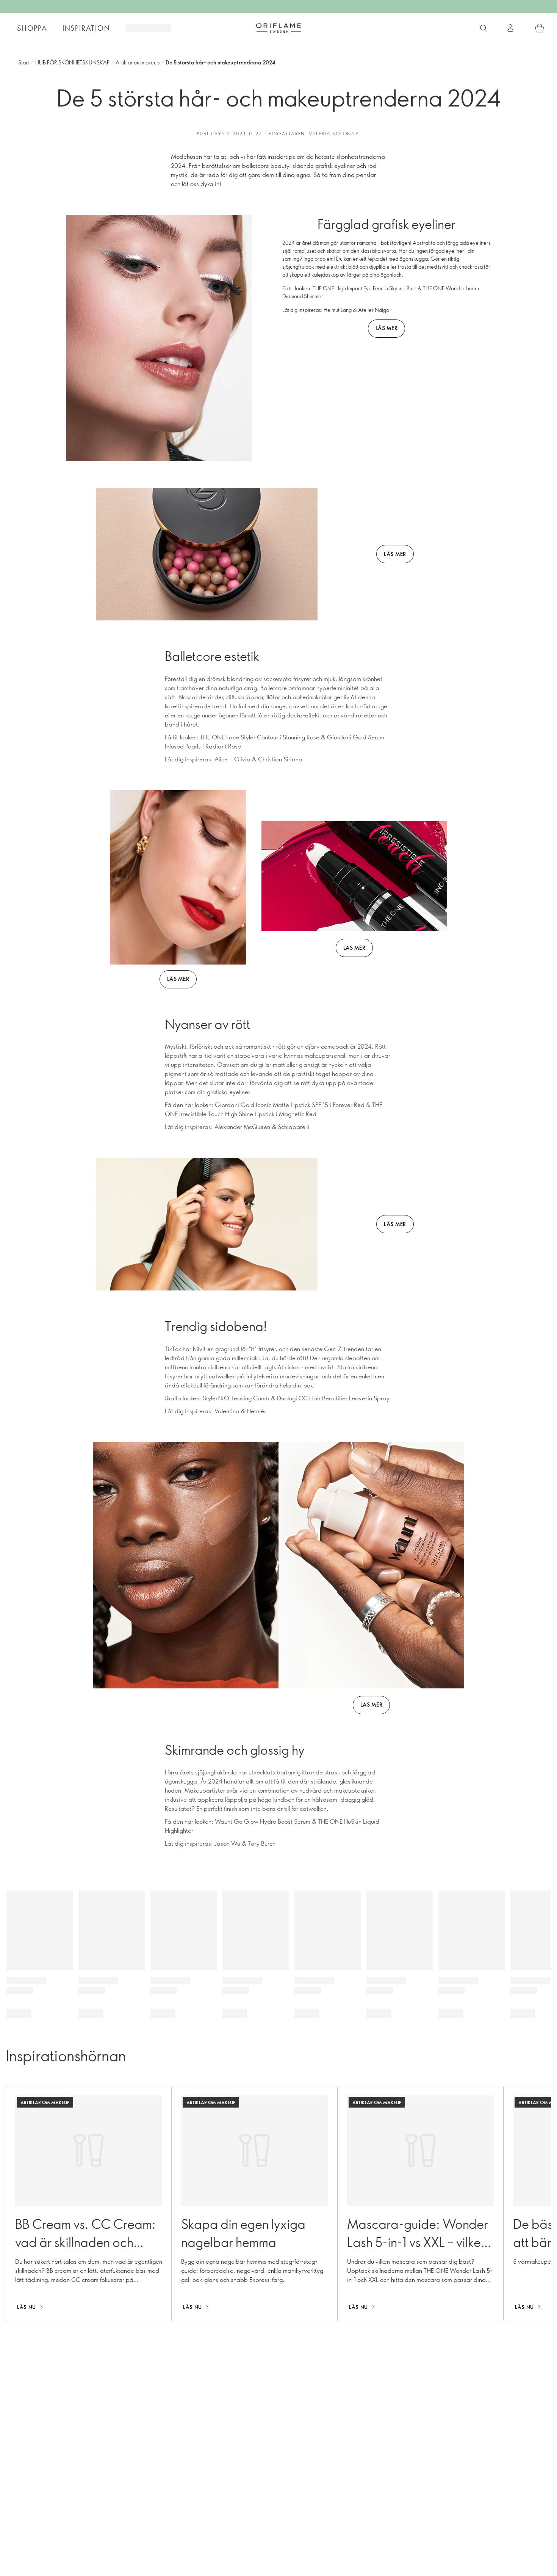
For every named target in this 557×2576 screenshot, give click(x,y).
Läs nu (27, 2307)
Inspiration (86, 28)
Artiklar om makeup (138, 62)
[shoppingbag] (540, 28)
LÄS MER (387, 328)
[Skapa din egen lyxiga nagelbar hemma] (255, 2204)
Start (24, 62)
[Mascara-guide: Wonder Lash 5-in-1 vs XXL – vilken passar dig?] (421, 2204)
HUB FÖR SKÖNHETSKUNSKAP (72, 62)
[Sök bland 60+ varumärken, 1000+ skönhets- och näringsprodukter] (483, 28)
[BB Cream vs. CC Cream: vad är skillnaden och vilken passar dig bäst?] (89, 2204)
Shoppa (32, 28)
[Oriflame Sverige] (278, 28)
